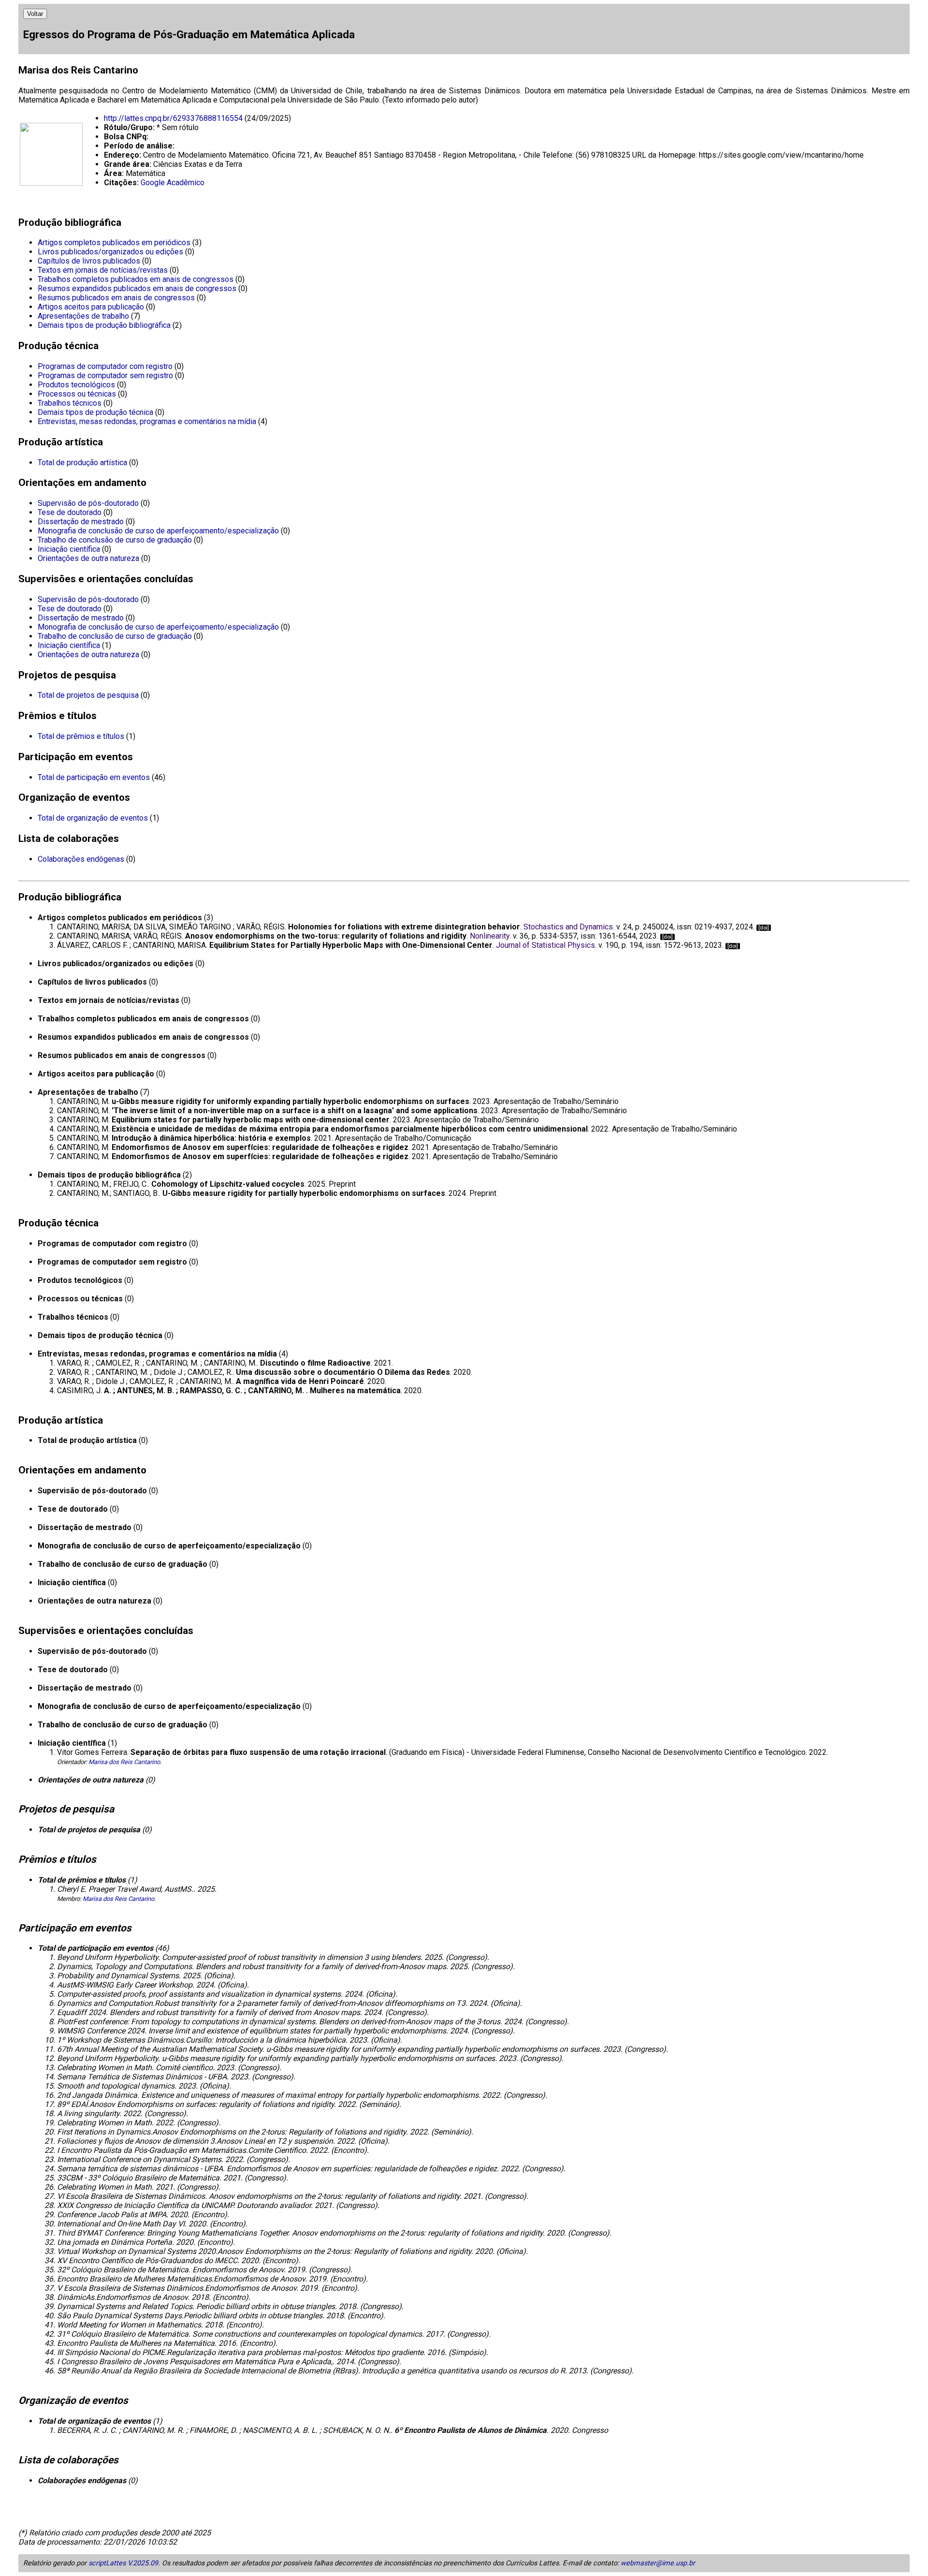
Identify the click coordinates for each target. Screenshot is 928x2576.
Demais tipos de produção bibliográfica (104, 325)
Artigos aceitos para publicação (91, 307)
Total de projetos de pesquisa (88, 695)
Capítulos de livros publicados (89, 261)
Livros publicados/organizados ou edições (110, 252)
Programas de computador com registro (105, 366)
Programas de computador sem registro (105, 375)
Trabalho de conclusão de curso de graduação (115, 540)
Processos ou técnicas (77, 394)
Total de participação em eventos (94, 777)
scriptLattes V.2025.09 (123, 2563)
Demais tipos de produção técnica (95, 412)
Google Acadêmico (173, 183)
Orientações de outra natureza (88, 558)
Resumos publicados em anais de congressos (116, 298)
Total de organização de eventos (93, 818)
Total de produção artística (82, 463)
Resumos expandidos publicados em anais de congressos (137, 288)
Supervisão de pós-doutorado (88, 503)
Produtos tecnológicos (76, 385)
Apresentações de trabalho (83, 316)
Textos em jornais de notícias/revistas (103, 270)
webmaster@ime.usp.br (658, 2563)
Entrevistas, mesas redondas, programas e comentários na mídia (147, 421)
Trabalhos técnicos (70, 403)
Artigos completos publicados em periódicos (114, 243)
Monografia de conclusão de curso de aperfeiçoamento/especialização (158, 531)
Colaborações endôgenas (81, 859)
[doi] (764, 928)
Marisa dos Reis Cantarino (124, 1762)
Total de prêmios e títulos (81, 736)
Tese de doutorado (70, 512)
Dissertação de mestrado (81, 522)
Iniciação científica (69, 549)
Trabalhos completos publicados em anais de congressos (136, 279)
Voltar (35, 14)
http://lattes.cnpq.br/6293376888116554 (173, 118)
